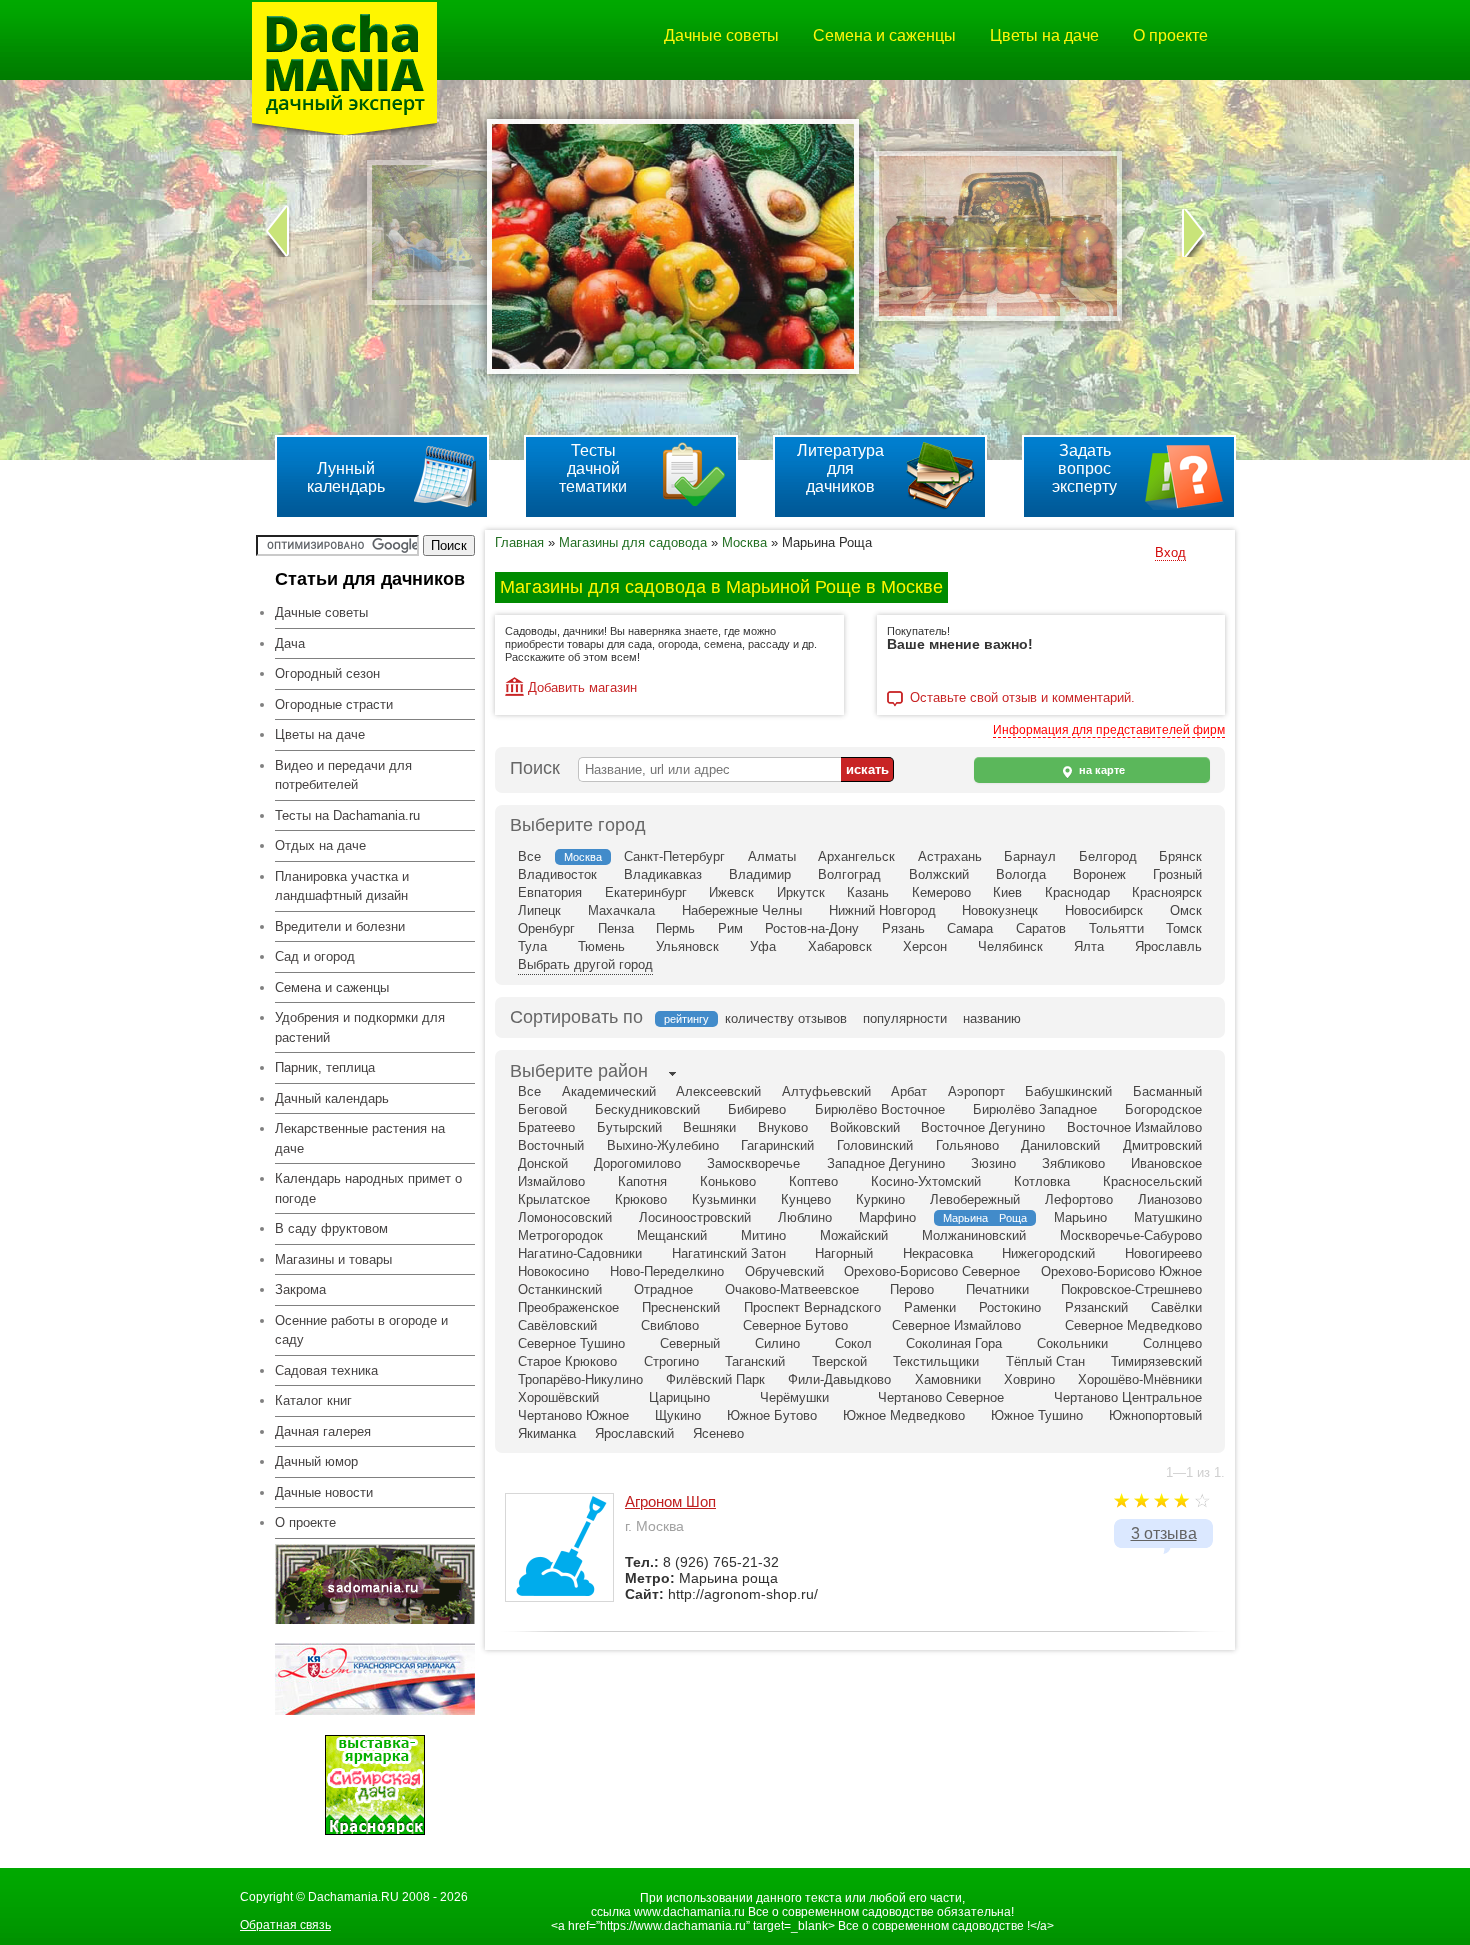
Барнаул (1030, 856)
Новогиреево (1163, 1253)
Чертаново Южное (573, 1415)
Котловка (1042, 1181)
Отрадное (663, 1289)
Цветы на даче (1044, 35)
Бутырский (629, 1127)
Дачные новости (324, 1492)
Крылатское (554, 1199)
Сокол (853, 1343)
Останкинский (560, 1289)
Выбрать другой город (585, 964)
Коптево (813, 1181)
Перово (912, 1289)
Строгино (671, 1361)
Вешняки (709, 1127)
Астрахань (950, 856)
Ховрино (1029, 1379)
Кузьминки (724, 1199)
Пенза (616, 928)
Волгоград (849, 874)
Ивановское (1166, 1163)
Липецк (539, 910)
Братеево (546, 1127)
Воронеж (1099, 874)
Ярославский (634, 1433)
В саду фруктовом (331, 1228)
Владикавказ (663, 874)
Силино (777, 1343)
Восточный (551, 1145)
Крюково (641, 1199)
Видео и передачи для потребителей (343, 775)
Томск (1184, 928)
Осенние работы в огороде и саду (361, 1330)
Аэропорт (976, 1091)
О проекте (1170, 35)
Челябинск (1010, 946)
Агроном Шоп (670, 1501)
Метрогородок (560, 1235)
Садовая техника (326, 1370)
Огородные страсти (334, 704)
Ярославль (1168, 946)
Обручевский (784, 1271)
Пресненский (681, 1307)
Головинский (875, 1145)
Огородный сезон (327, 673)
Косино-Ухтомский (926, 1181)
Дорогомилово (637, 1163)
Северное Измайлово (956, 1325)
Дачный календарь (332, 1098)
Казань (868, 892)
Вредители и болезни (340, 926)
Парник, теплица (325, 1067)
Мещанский (672, 1235)
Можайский (854, 1235)
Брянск (1180, 856)
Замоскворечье (753, 1163)
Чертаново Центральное (1128, 1397)
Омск (1186, 910)
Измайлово (551, 1181)
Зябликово (1073, 1163)
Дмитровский (1162, 1145)
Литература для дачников (840, 468)
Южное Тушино (1037, 1415)
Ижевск (731, 892)
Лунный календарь (346, 477)
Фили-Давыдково (839, 1379)
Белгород (1108, 856)
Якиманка (547, 1433)
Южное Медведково (904, 1415)
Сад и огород (315, 956)
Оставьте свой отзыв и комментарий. (1022, 698)
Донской (543, 1163)
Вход (1170, 552)
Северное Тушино (571, 1343)
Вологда (1021, 874)
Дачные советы (721, 35)
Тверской (839, 1361)
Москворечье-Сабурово (1131, 1235)
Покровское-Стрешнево (1131, 1289)
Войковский (865, 1127)
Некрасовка (938, 1253)
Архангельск (856, 856)
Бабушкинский (1068, 1091)
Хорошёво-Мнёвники (1140, 1379)
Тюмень (601, 946)
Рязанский (1096, 1307)
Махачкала (621, 910)
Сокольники (1072, 1343)
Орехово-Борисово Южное (1121, 1271)
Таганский (755, 1361)
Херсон (925, 946)
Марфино (887, 1217)
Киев (1007, 892)
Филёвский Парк (715, 1379)
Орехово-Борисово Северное (932, 1271)
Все (529, 856)
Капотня (642, 1181)
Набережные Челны (742, 910)
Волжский (939, 874)
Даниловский (1060, 1145)
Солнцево (1172, 1343)
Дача (290, 643)
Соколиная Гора (954, 1343)
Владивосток (557, 874)
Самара (970, 928)
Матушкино (1168, 1217)
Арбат (909, 1091)
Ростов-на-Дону (812, 928)
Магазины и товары (333, 1259)
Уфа (763, 946)
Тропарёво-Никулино (580, 1379)
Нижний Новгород (882, 910)
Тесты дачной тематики (593, 468)
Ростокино (1010, 1307)
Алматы (772, 856)
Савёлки (1176, 1307)
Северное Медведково (1133, 1325)
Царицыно (679, 1397)
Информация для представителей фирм (1109, 730)
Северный (690, 1343)
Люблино (805, 1217)
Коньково (728, 1181)
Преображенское (568, 1307)
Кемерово (941, 892)
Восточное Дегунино (983, 1127)
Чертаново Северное (941, 1397)
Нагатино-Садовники (580, 1253)
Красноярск (1167, 892)
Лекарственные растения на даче (360, 1138)
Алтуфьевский (826, 1091)
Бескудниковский (647, 1109)
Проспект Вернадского (812, 1307)
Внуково (783, 1127)
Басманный (1167, 1091)
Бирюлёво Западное (1035, 1109)
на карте (1100, 770)
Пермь (675, 928)
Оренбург (546, 928)
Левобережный (975, 1199)
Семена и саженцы (884, 35)
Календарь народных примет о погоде (368, 1188)
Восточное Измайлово (1134, 1127)
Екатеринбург (646, 892)
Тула (532, 946)
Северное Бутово (795, 1325)
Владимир (760, 874)
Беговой (542, 1109)
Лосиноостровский (695, 1217)
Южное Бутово (772, 1415)
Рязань (903, 928)
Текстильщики (936, 1361)
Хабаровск (840, 946)
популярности (905, 1018)
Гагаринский (777, 1145)
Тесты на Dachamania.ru (347, 815)
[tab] (579, 1073)
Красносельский (1152, 1181)
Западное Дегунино (886, 1163)
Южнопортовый (1155, 1415)
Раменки (930, 1307)
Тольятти (1116, 928)
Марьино (1080, 1217)
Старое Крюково (567, 1361)
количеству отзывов (786, 1018)
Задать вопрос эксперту (1084, 468)
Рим (730, 928)
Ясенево (718, 1433)
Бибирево (757, 1109)
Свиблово (670, 1325)
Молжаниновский (974, 1235)
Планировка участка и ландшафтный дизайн (342, 886)
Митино (763, 1235)
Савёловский (557, 1325)
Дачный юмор (316, 1461)
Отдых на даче (320, 845)
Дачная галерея (323, 1431)
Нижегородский (1048, 1253)
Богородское (1163, 1109)
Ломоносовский (565, 1217)
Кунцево (806, 1199)
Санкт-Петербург (674, 856)
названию (992, 1018)
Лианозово (1170, 1199)
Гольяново (967, 1145)
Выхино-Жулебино (663, 1145)
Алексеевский (718, 1091)
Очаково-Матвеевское (792, 1289)
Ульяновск (687, 946)
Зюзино (993, 1163)
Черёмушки (794, 1397)
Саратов (1041, 928)
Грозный (1177, 874)
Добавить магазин (582, 687)
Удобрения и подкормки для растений (360, 1027)
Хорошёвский (558, 1397)
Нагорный (844, 1253)
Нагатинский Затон (729, 1253)
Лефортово (1079, 1199)
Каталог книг (313, 1400)
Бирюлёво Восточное (880, 1109)
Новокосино (553, 1271)
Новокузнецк (1000, 910)
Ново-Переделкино (667, 1271)
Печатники (997, 1289)
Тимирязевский (1156, 1361)
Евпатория (550, 892)
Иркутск (801, 892)
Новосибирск (1104, 910)
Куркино (880, 1199)
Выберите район (579, 1071)
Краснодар (1077, 892)
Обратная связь (285, 1925)
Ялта (1089, 946)
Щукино (678, 1415)
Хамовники (948, 1379)
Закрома (300, 1289)
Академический (609, 1091)
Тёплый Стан (1045, 1361)
